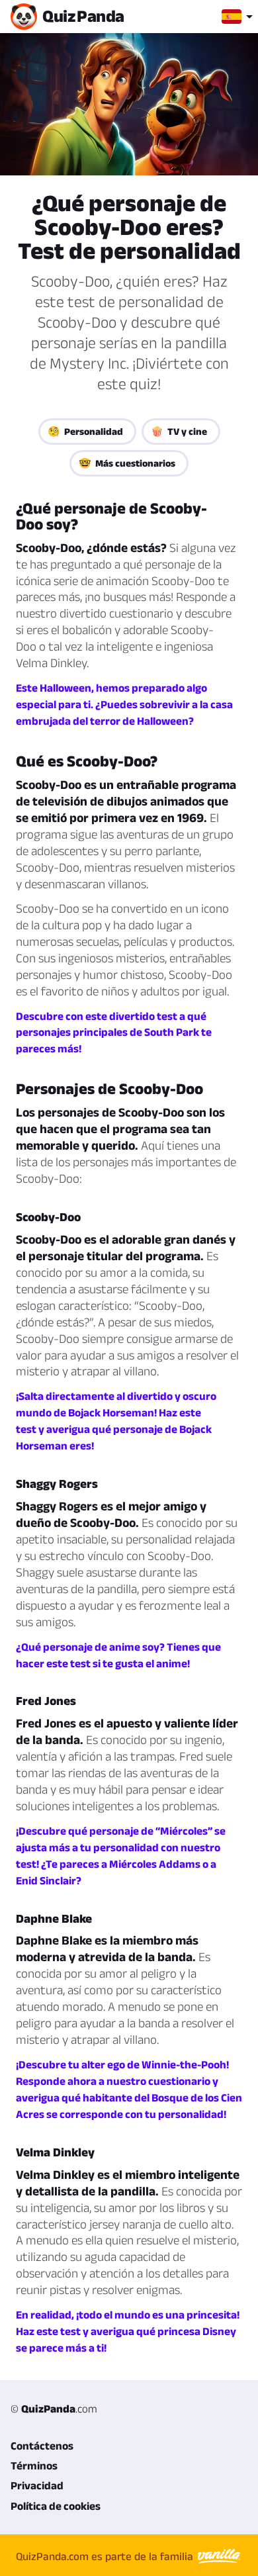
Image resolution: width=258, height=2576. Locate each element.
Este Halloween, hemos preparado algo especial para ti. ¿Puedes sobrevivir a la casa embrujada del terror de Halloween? (124, 704)
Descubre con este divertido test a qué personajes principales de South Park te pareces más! (114, 1033)
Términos (34, 2465)
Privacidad (37, 2485)
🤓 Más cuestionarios (127, 463)
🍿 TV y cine (179, 431)
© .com (54, 2409)
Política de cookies (56, 2506)
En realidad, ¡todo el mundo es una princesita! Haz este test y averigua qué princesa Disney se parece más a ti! (128, 2331)
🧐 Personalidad (85, 431)
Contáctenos (42, 2446)
